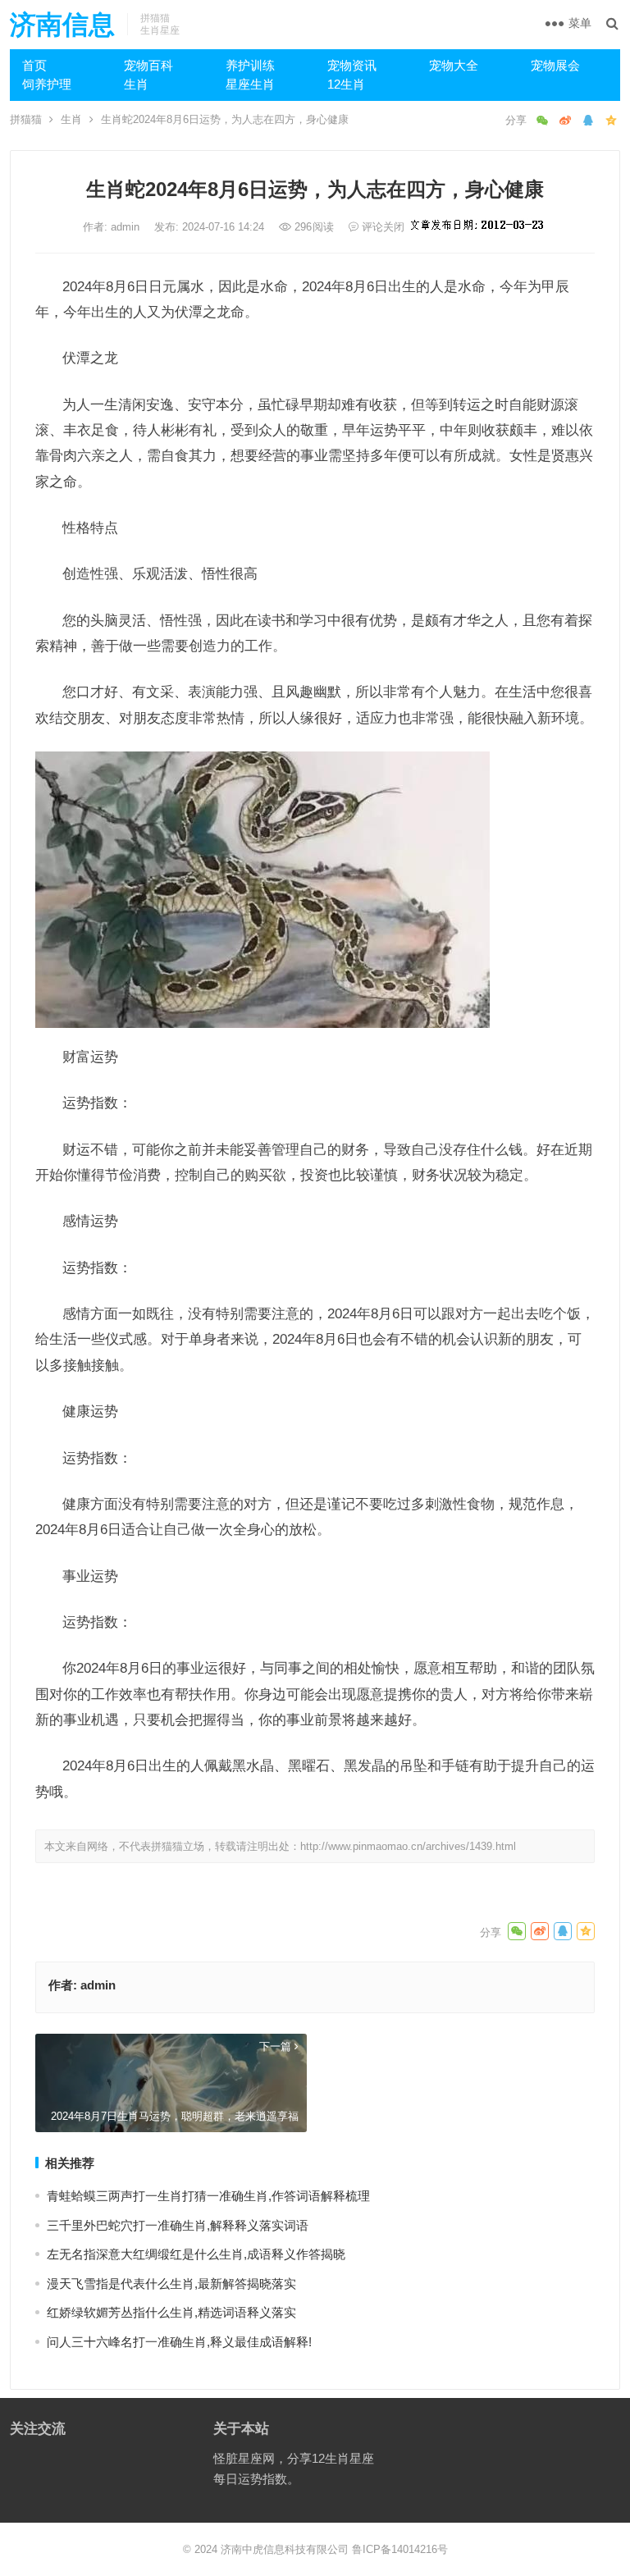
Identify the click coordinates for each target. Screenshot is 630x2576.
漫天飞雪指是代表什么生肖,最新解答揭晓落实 (171, 2284)
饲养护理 (47, 84)
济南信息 (62, 25)
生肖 (136, 84)
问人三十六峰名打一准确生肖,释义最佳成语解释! (179, 2342)
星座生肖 (250, 84)
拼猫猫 (26, 119)
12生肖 (346, 84)
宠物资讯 (352, 65)
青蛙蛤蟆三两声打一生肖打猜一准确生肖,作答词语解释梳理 (208, 2196)
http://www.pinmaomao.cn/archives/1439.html (408, 1846)
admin (127, 227)
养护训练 (250, 65)
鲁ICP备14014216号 (400, 2549)
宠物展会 (555, 65)
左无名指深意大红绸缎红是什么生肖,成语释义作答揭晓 (196, 2254)
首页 (34, 65)
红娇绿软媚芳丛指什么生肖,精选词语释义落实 (171, 2312)
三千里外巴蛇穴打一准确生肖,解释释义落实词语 (178, 2225)
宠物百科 (148, 65)
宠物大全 (454, 65)
